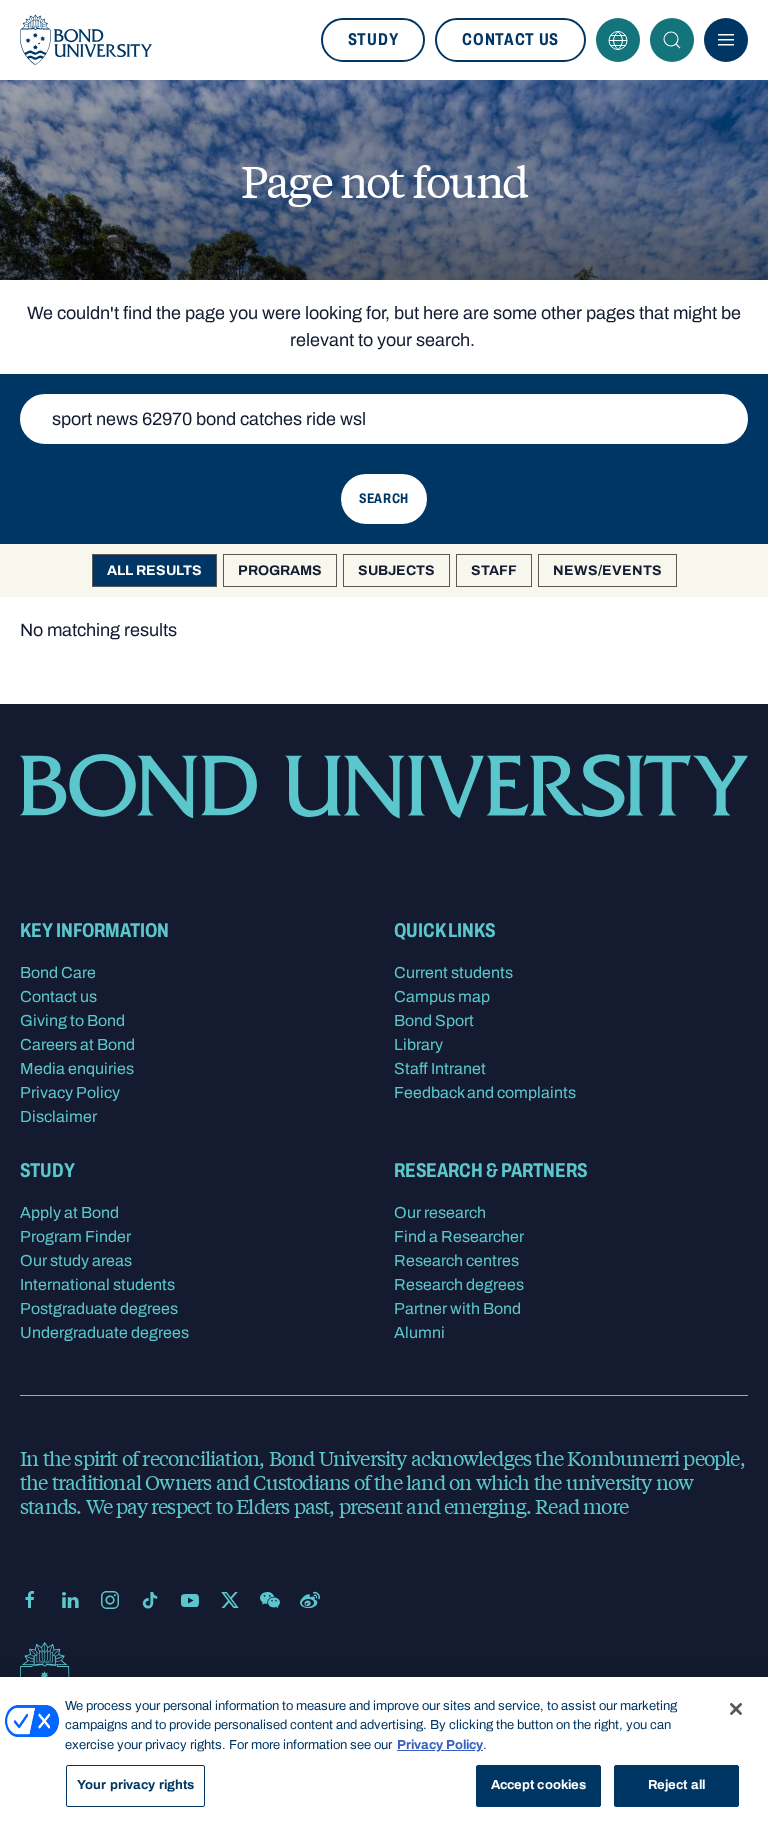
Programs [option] (280, 570)
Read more (581, 1505)
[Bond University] (86, 40)
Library (418, 1044)
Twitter (230, 1600)
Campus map (442, 996)
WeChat (270, 1600)
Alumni (419, 1332)
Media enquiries (77, 1068)
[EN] (618, 40)
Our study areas (76, 1260)
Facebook (30, 1600)
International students (97, 1284)
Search (672, 40)
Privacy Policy (70, 1092)
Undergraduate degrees (104, 1332)
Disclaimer (58, 1116)
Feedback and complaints (485, 1092)
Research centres (456, 1260)
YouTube (190, 1600)
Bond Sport (434, 1020)
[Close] (736, 1709)
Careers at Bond (77, 1044)
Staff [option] (494, 570)
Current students (453, 972)
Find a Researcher (459, 1236)
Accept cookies (539, 1785)
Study (373, 39)
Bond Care (58, 972)
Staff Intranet (440, 1068)
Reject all (676, 1785)
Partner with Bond (457, 1308)
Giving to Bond (72, 1020)
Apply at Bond (69, 1212)
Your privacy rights (135, 1785)
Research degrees (459, 1284)
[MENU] (726, 40)
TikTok (150, 1600)
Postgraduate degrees (99, 1308)
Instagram (110, 1600)
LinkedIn (70, 1600)
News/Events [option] (607, 570)
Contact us (510, 39)
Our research (440, 1212)
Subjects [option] (396, 570)
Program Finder (75, 1236)
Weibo (310, 1600)
